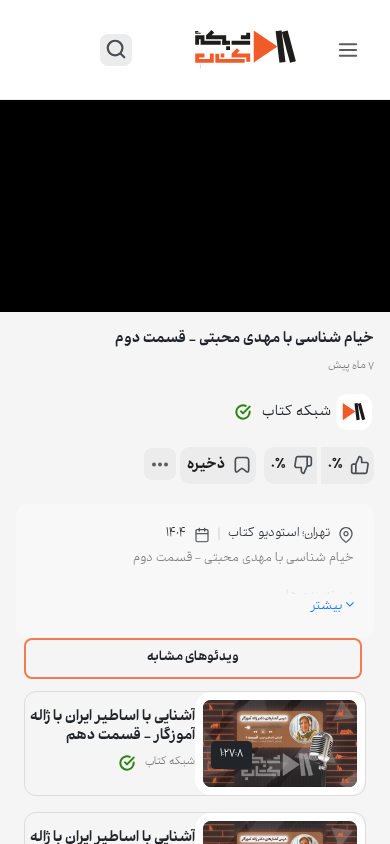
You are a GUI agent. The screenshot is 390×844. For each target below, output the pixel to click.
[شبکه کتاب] (246, 49)
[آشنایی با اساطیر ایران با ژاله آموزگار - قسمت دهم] (280, 743)
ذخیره (206, 465)
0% (335, 465)
